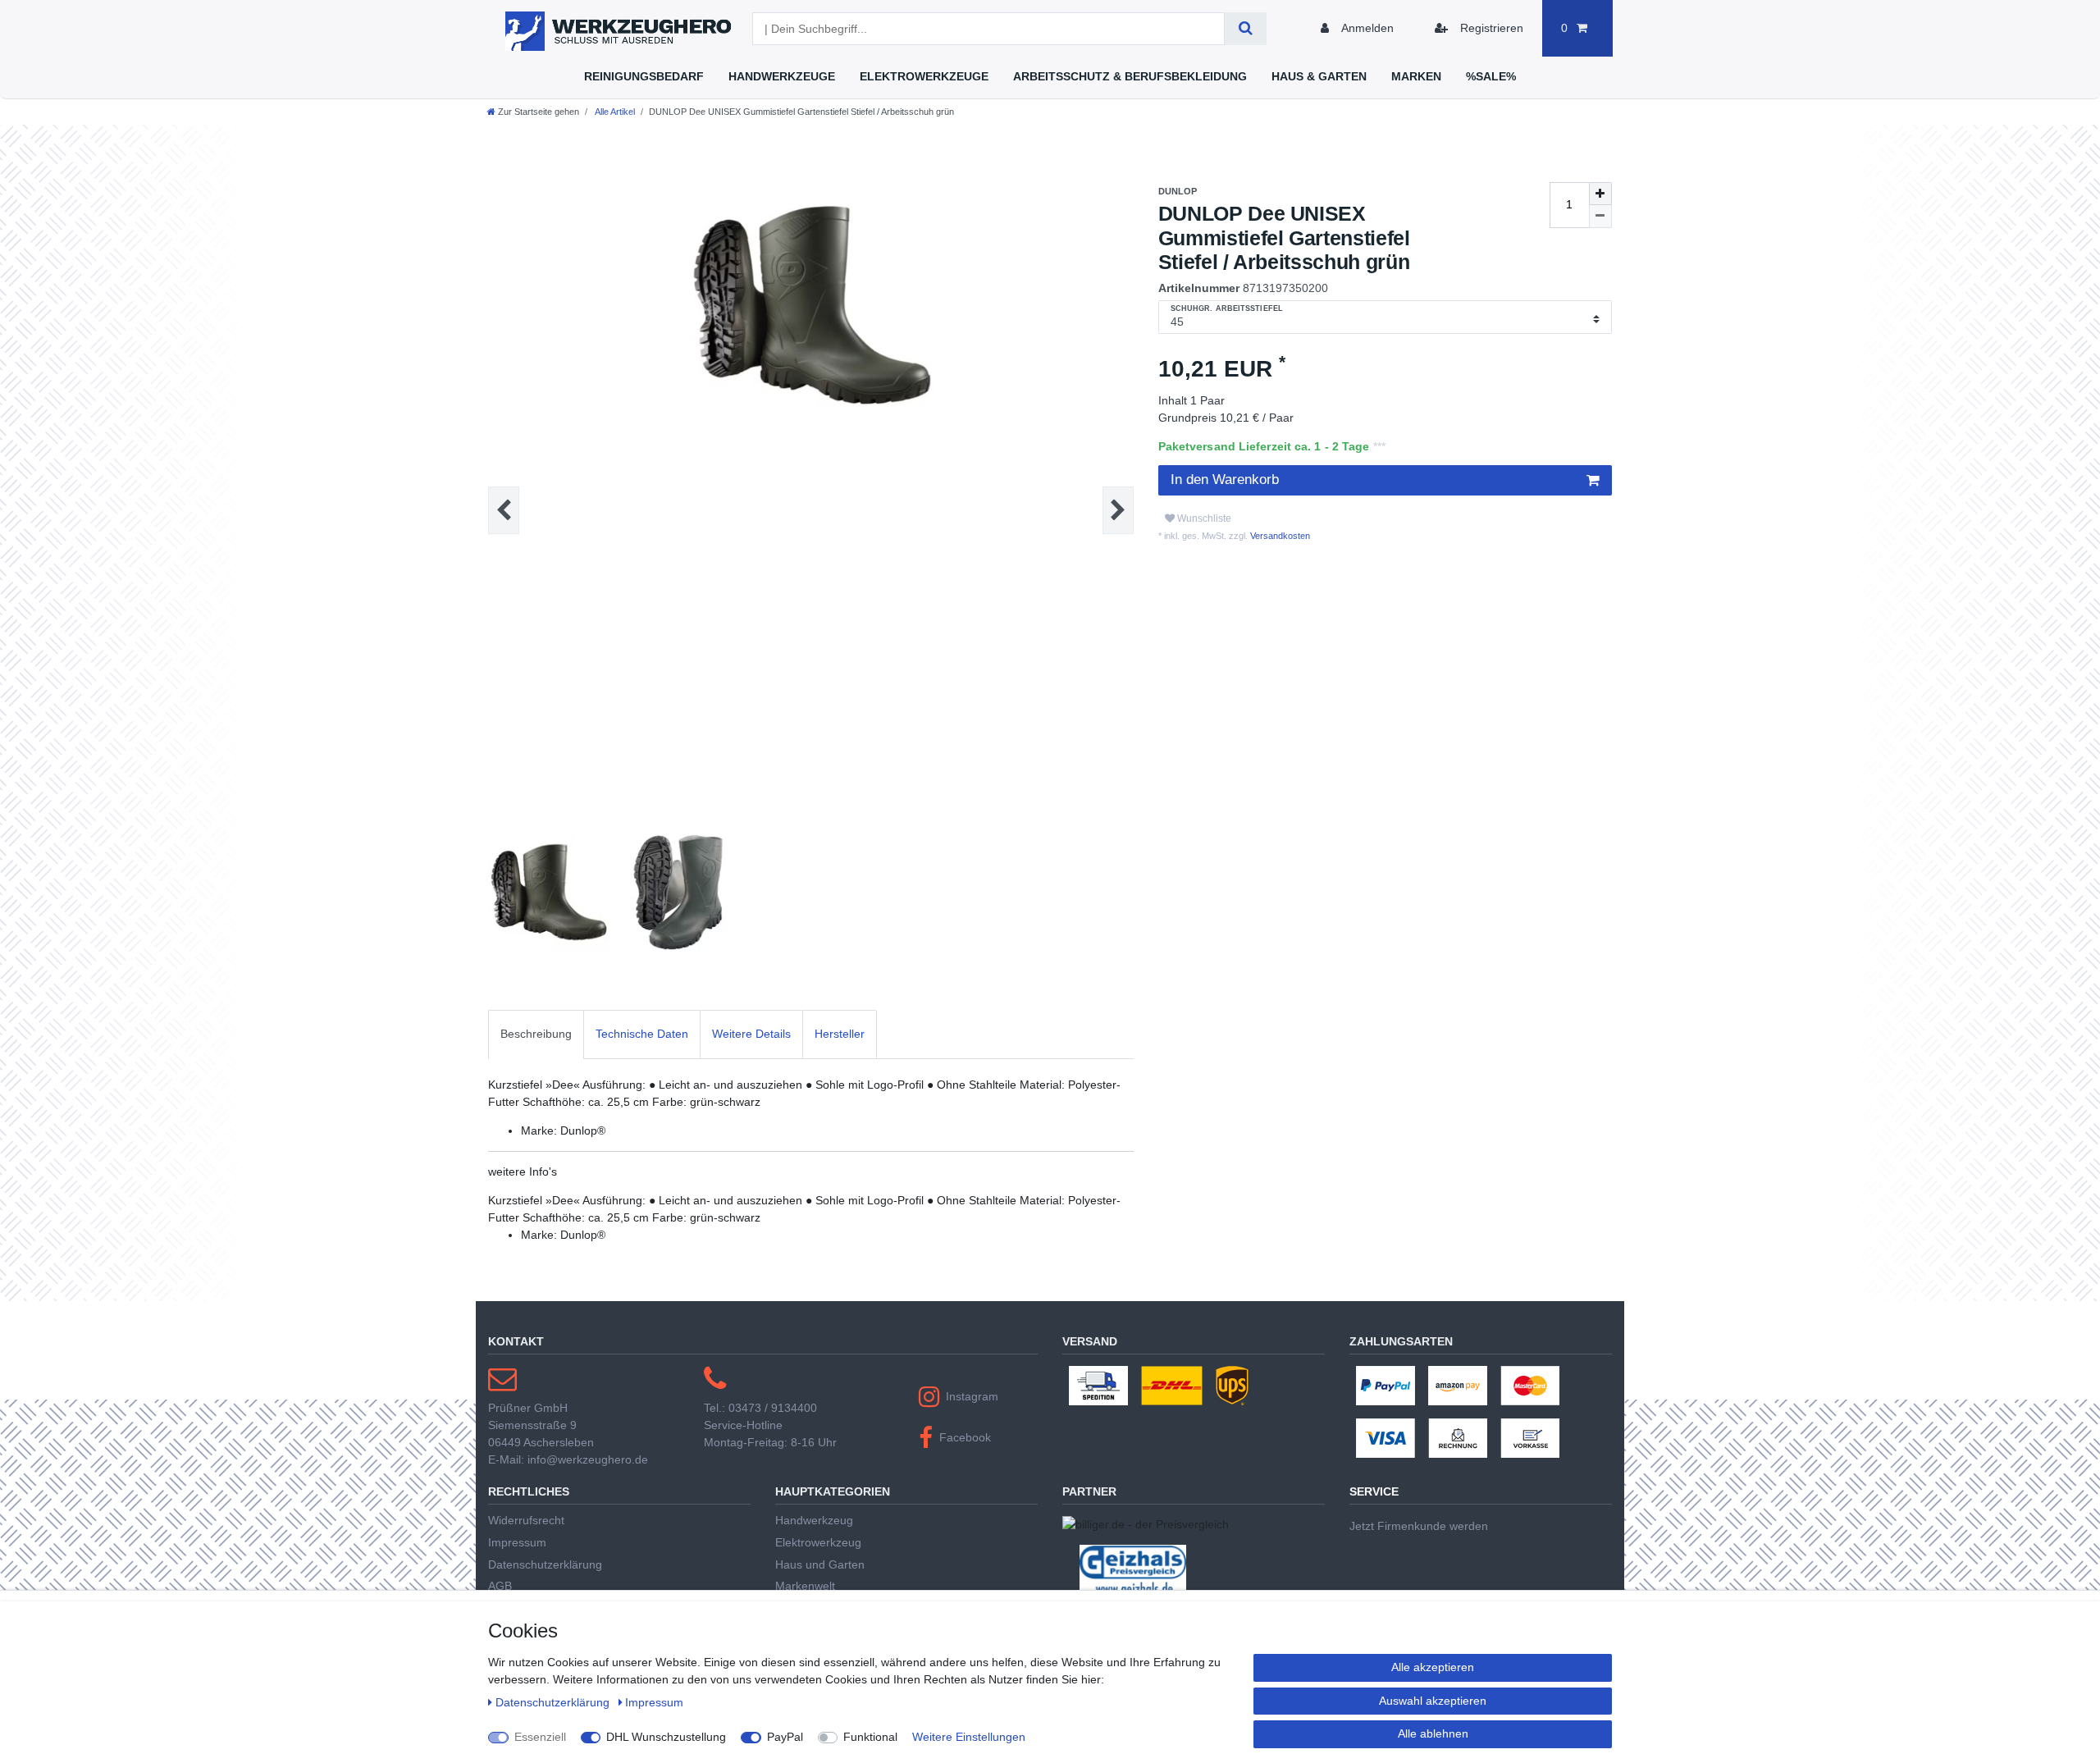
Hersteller (840, 1034)
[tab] (536, 1034)
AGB (500, 1586)
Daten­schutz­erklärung (554, 1702)
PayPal (785, 1737)
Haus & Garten (1319, 76)
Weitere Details (751, 1034)
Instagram (972, 1396)
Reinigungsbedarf (644, 76)
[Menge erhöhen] (1600, 194)
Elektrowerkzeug (818, 1542)
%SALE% (1491, 76)
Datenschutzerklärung (545, 1564)
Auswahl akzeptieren (1433, 1701)
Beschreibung (536, 1034)
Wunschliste (1203, 518)
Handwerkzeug (814, 1520)
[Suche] (1246, 29)
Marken (1416, 76)
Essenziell (540, 1737)
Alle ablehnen (1433, 1733)
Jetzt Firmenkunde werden (1419, 1526)
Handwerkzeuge (782, 76)
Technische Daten (642, 1034)
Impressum (517, 1542)
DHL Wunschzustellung (666, 1737)
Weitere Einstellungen (969, 1737)
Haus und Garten (820, 1564)
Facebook (965, 1437)
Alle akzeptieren (1433, 1667)
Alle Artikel (614, 112)
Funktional (870, 1737)
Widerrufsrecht (526, 1520)
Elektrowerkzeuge (924, 76)
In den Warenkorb (1225, 480)
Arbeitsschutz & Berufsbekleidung (1130, 76)
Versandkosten (1279, 536)
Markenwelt (805, 1586)
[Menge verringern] (1600, 217)
